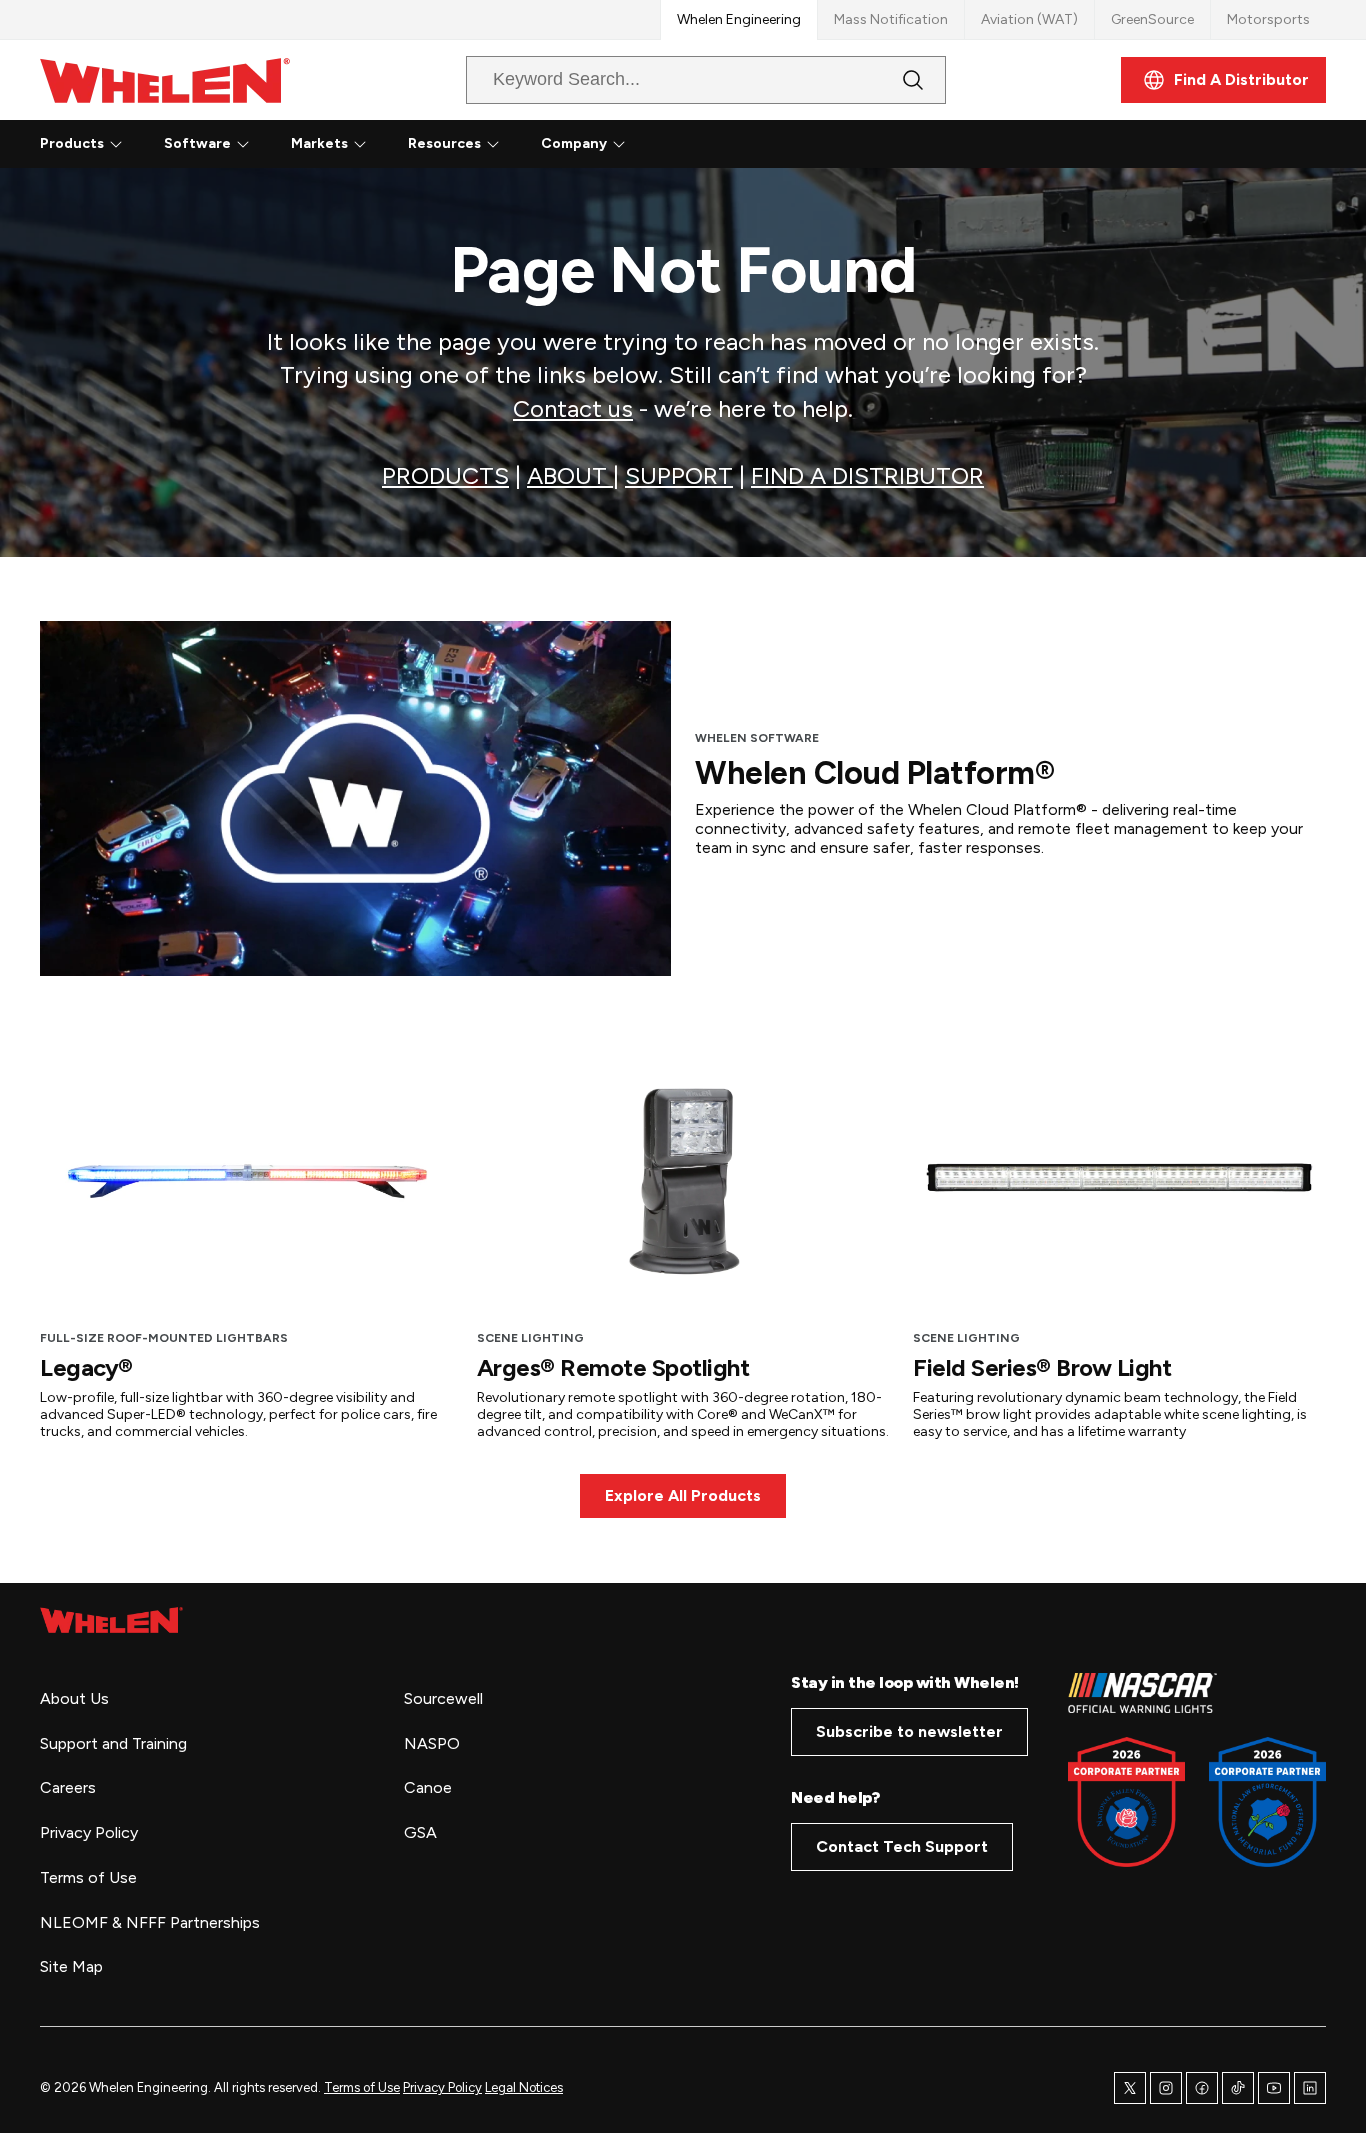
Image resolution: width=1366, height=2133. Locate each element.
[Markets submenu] (360, 144)
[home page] (111, 1620)
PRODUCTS (445, 475)
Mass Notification (891, 19)
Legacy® (86, 1367)
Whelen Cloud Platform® (874, 773)
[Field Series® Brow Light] (1119, 1177)
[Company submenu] (619, 144)
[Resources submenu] (493, 144)
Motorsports (1268, 19)
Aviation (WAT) (1029, 19)
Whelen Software (757, 738)
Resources (444, 143)
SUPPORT (679, 475)
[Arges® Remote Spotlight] (683, 1177)
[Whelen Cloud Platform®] (355, 798)
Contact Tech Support (902, 1846)
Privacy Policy (442, 2087)
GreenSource (1152, 19)
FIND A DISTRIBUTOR (867, 475)
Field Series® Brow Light (1042, 1367)
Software (197, 143)
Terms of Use (362, 2087)
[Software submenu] (243, 144)
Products (72, 143)
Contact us (573, 408)
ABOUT (570, 475)
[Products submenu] (116, 144)
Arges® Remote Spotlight (613, 1367)
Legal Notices (524, 2087)
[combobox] (690, 80)
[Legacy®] (246, 1177)
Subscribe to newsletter (909, 1731)
